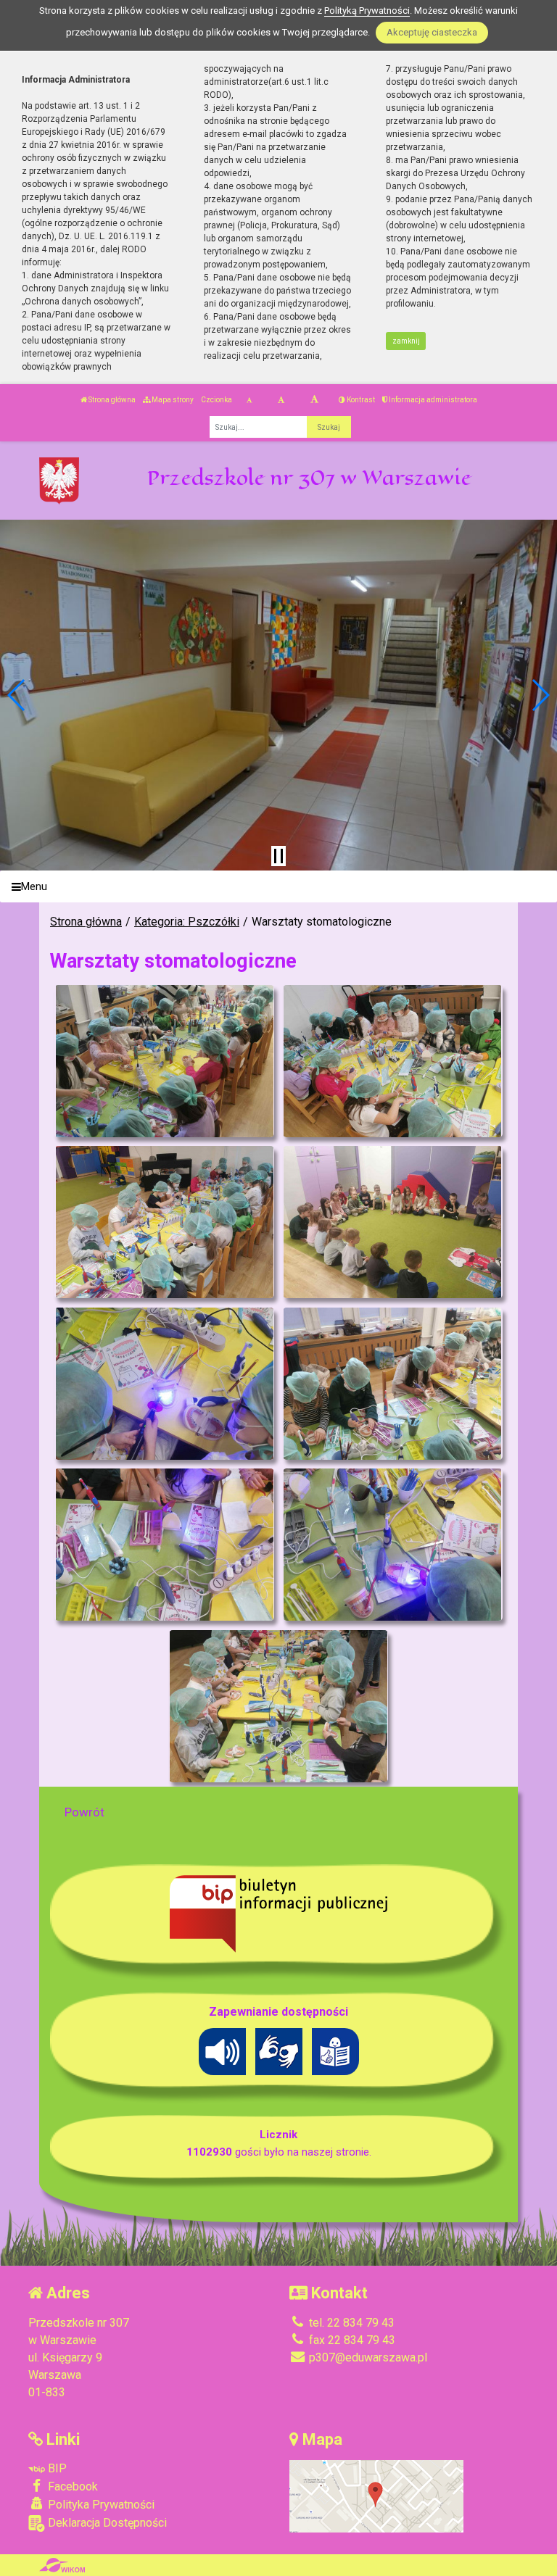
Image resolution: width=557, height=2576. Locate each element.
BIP (56, 2468)
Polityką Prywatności (367, 11)
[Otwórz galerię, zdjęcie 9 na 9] (278, 1706)
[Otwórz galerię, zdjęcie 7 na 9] (164, 1545)
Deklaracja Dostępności (106, 2523)
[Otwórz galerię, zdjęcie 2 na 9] (392, 1061)
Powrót (84, 1812)
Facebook (71, 2486)
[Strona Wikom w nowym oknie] (62, 2565)
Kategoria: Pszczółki (187, 922)
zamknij (406, 341)
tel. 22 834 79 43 (350, 2323)
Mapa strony (172, 400)
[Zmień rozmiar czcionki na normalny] (249, 400)
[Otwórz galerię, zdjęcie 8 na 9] (392, 1545)
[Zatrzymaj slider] (278, 856)
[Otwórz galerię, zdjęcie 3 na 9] (164, 1222)
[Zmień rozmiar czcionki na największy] (314, 400)
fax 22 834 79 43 (351, 2340)
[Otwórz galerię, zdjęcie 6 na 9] (392, 1384)
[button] (17, 695)
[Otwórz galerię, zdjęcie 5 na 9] (164, 1384)
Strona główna (111, 400)
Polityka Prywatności (100, 2505)
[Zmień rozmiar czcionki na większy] (281, 400)
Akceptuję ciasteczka (432, 32)
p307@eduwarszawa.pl (367, 2357)
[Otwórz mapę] (376, 2495)
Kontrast (360, 400)
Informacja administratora (432, 400)
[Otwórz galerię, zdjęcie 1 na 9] (164, 1061)
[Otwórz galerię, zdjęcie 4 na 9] (392, 1222)
